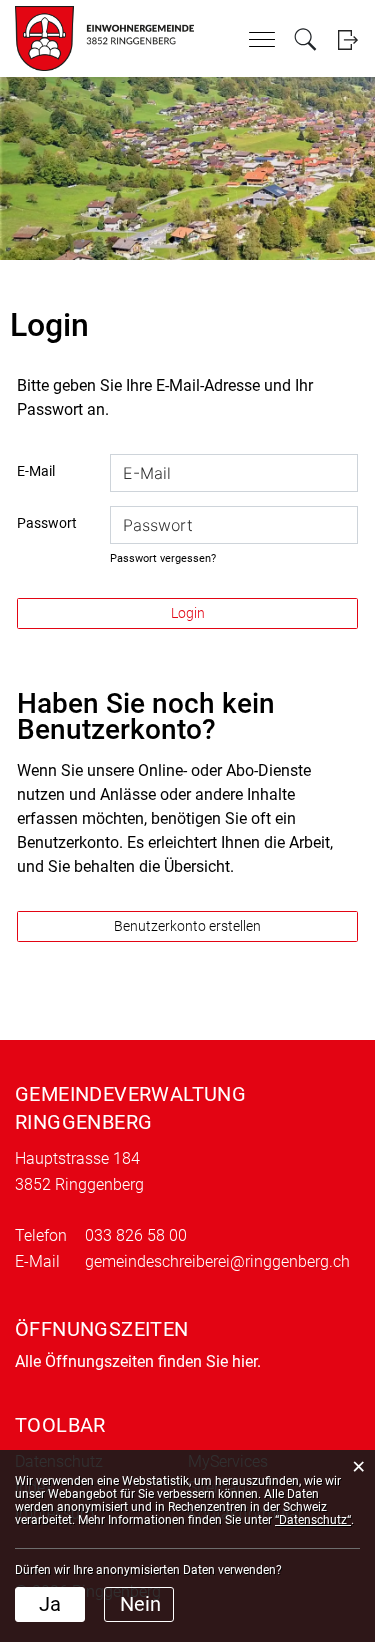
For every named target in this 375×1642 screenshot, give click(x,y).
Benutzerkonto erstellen (187, 926)
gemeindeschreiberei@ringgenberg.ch (217, 1261)
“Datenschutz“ (313, 1520)
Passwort (47, 523)
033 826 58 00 (136, 1235)
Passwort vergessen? (163, 558)
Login (347, 39)
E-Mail (36, 471)
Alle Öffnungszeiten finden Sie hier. (138, 1361)
